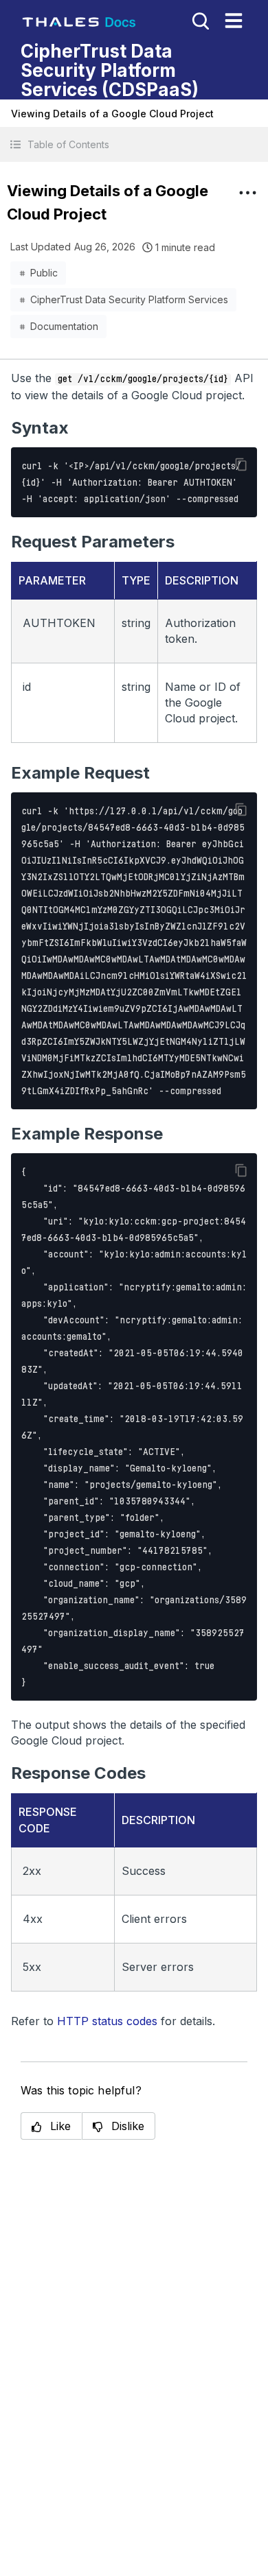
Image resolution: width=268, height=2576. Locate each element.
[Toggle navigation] (234, 21)
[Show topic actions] (247, 193)
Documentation (64, 326)
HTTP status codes (107, 2021)
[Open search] (199, 20)
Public (44, 273)
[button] (134, 144)
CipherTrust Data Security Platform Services (129, 299)
